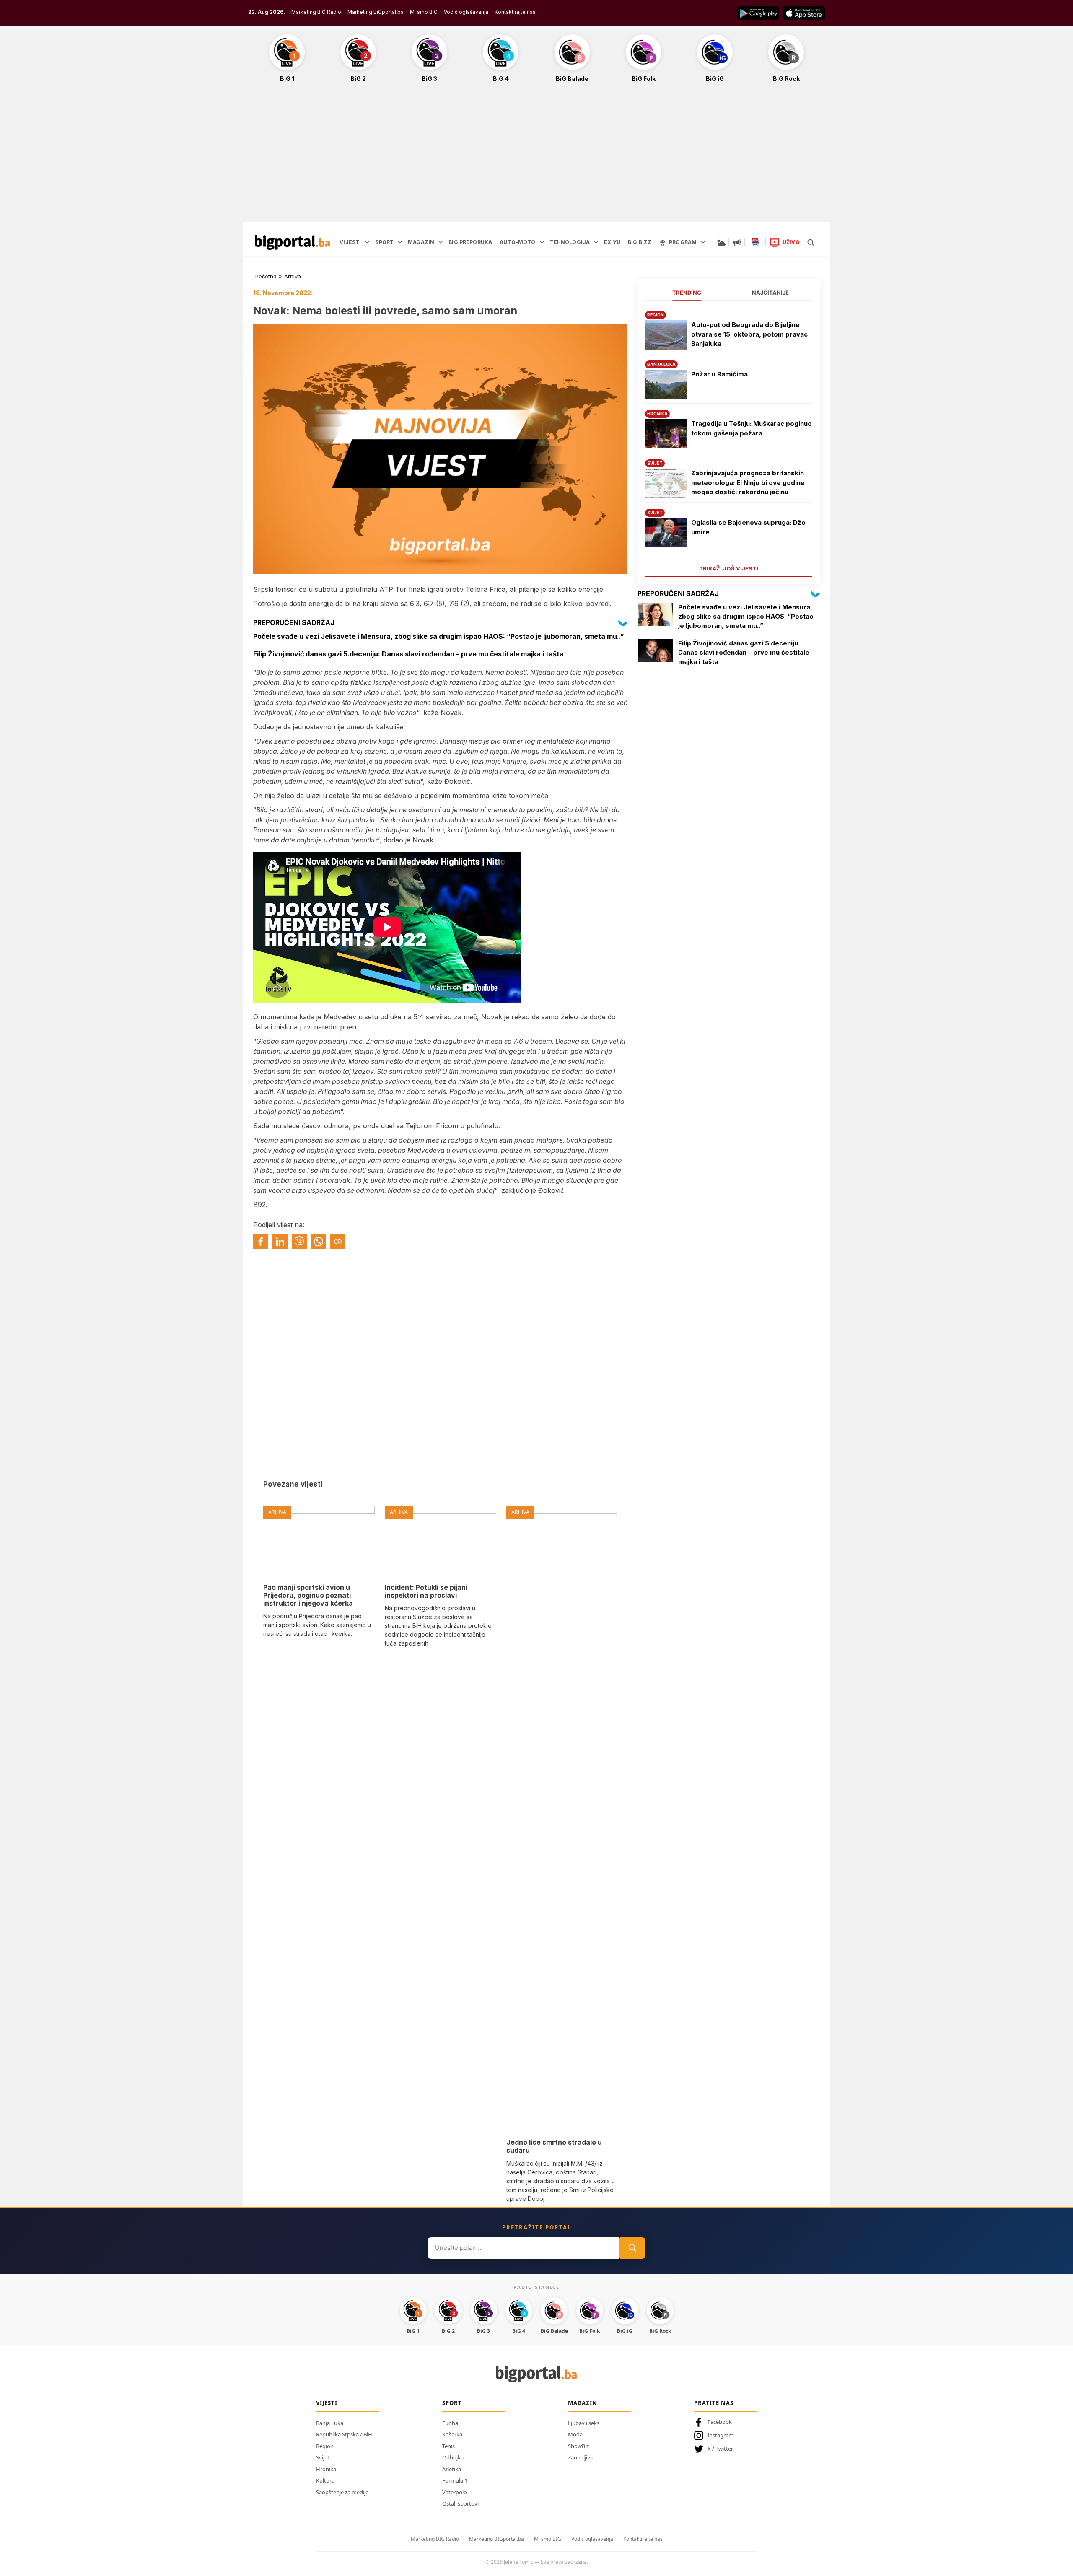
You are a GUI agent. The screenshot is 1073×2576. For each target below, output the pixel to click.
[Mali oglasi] (737, 242)
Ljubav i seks (584, 2423)
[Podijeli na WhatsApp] (319, 1241)
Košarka (452, 2434)
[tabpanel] (729, 441)
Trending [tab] (687, 293)
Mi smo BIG (548, 2539)
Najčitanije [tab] (770, 293)
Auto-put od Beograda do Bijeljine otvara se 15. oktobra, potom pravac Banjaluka (749, 334)
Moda (575, 2434)
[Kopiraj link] (338, 1241)
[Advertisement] (536, 157)
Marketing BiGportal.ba (376, 12)
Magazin (583, 2403)
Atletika (452, 2469)
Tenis (448, 2446)
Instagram (721, 2435)
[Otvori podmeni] (367, 242)
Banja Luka (330, 2423)
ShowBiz (578, 2446)
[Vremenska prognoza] (721, 242)
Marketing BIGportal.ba (496, 2539)
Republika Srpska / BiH (344, 2434)
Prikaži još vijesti (729, 568)
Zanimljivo (581, 2457)
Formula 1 (455, 2480)
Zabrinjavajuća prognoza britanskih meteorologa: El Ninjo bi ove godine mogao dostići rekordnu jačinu (748, 482)
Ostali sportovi (460, 2503)
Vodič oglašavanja (466, 12)
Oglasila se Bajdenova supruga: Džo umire (748, 527)
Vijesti (327, 2403)
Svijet (323, 2457)
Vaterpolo (455, 2492)
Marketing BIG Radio (316, 12)
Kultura (325, 2480)
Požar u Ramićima (719, 374)
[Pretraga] (811, 242)
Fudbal (451, 2423)
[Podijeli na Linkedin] (280, 1241)
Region (325, 2446)
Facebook (720, 2422)
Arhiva (293, 276)
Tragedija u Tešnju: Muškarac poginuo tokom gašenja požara (752, 428)
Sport (452, 2403)
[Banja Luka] (755, 242)
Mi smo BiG (424, 12)
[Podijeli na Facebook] (261, 1241)
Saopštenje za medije (342, 2492)
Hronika (326, 2469)
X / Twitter (720, 2449)
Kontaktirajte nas (515, 12)
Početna (266, 276)
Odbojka (453, 2457)
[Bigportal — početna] (293, 242)
